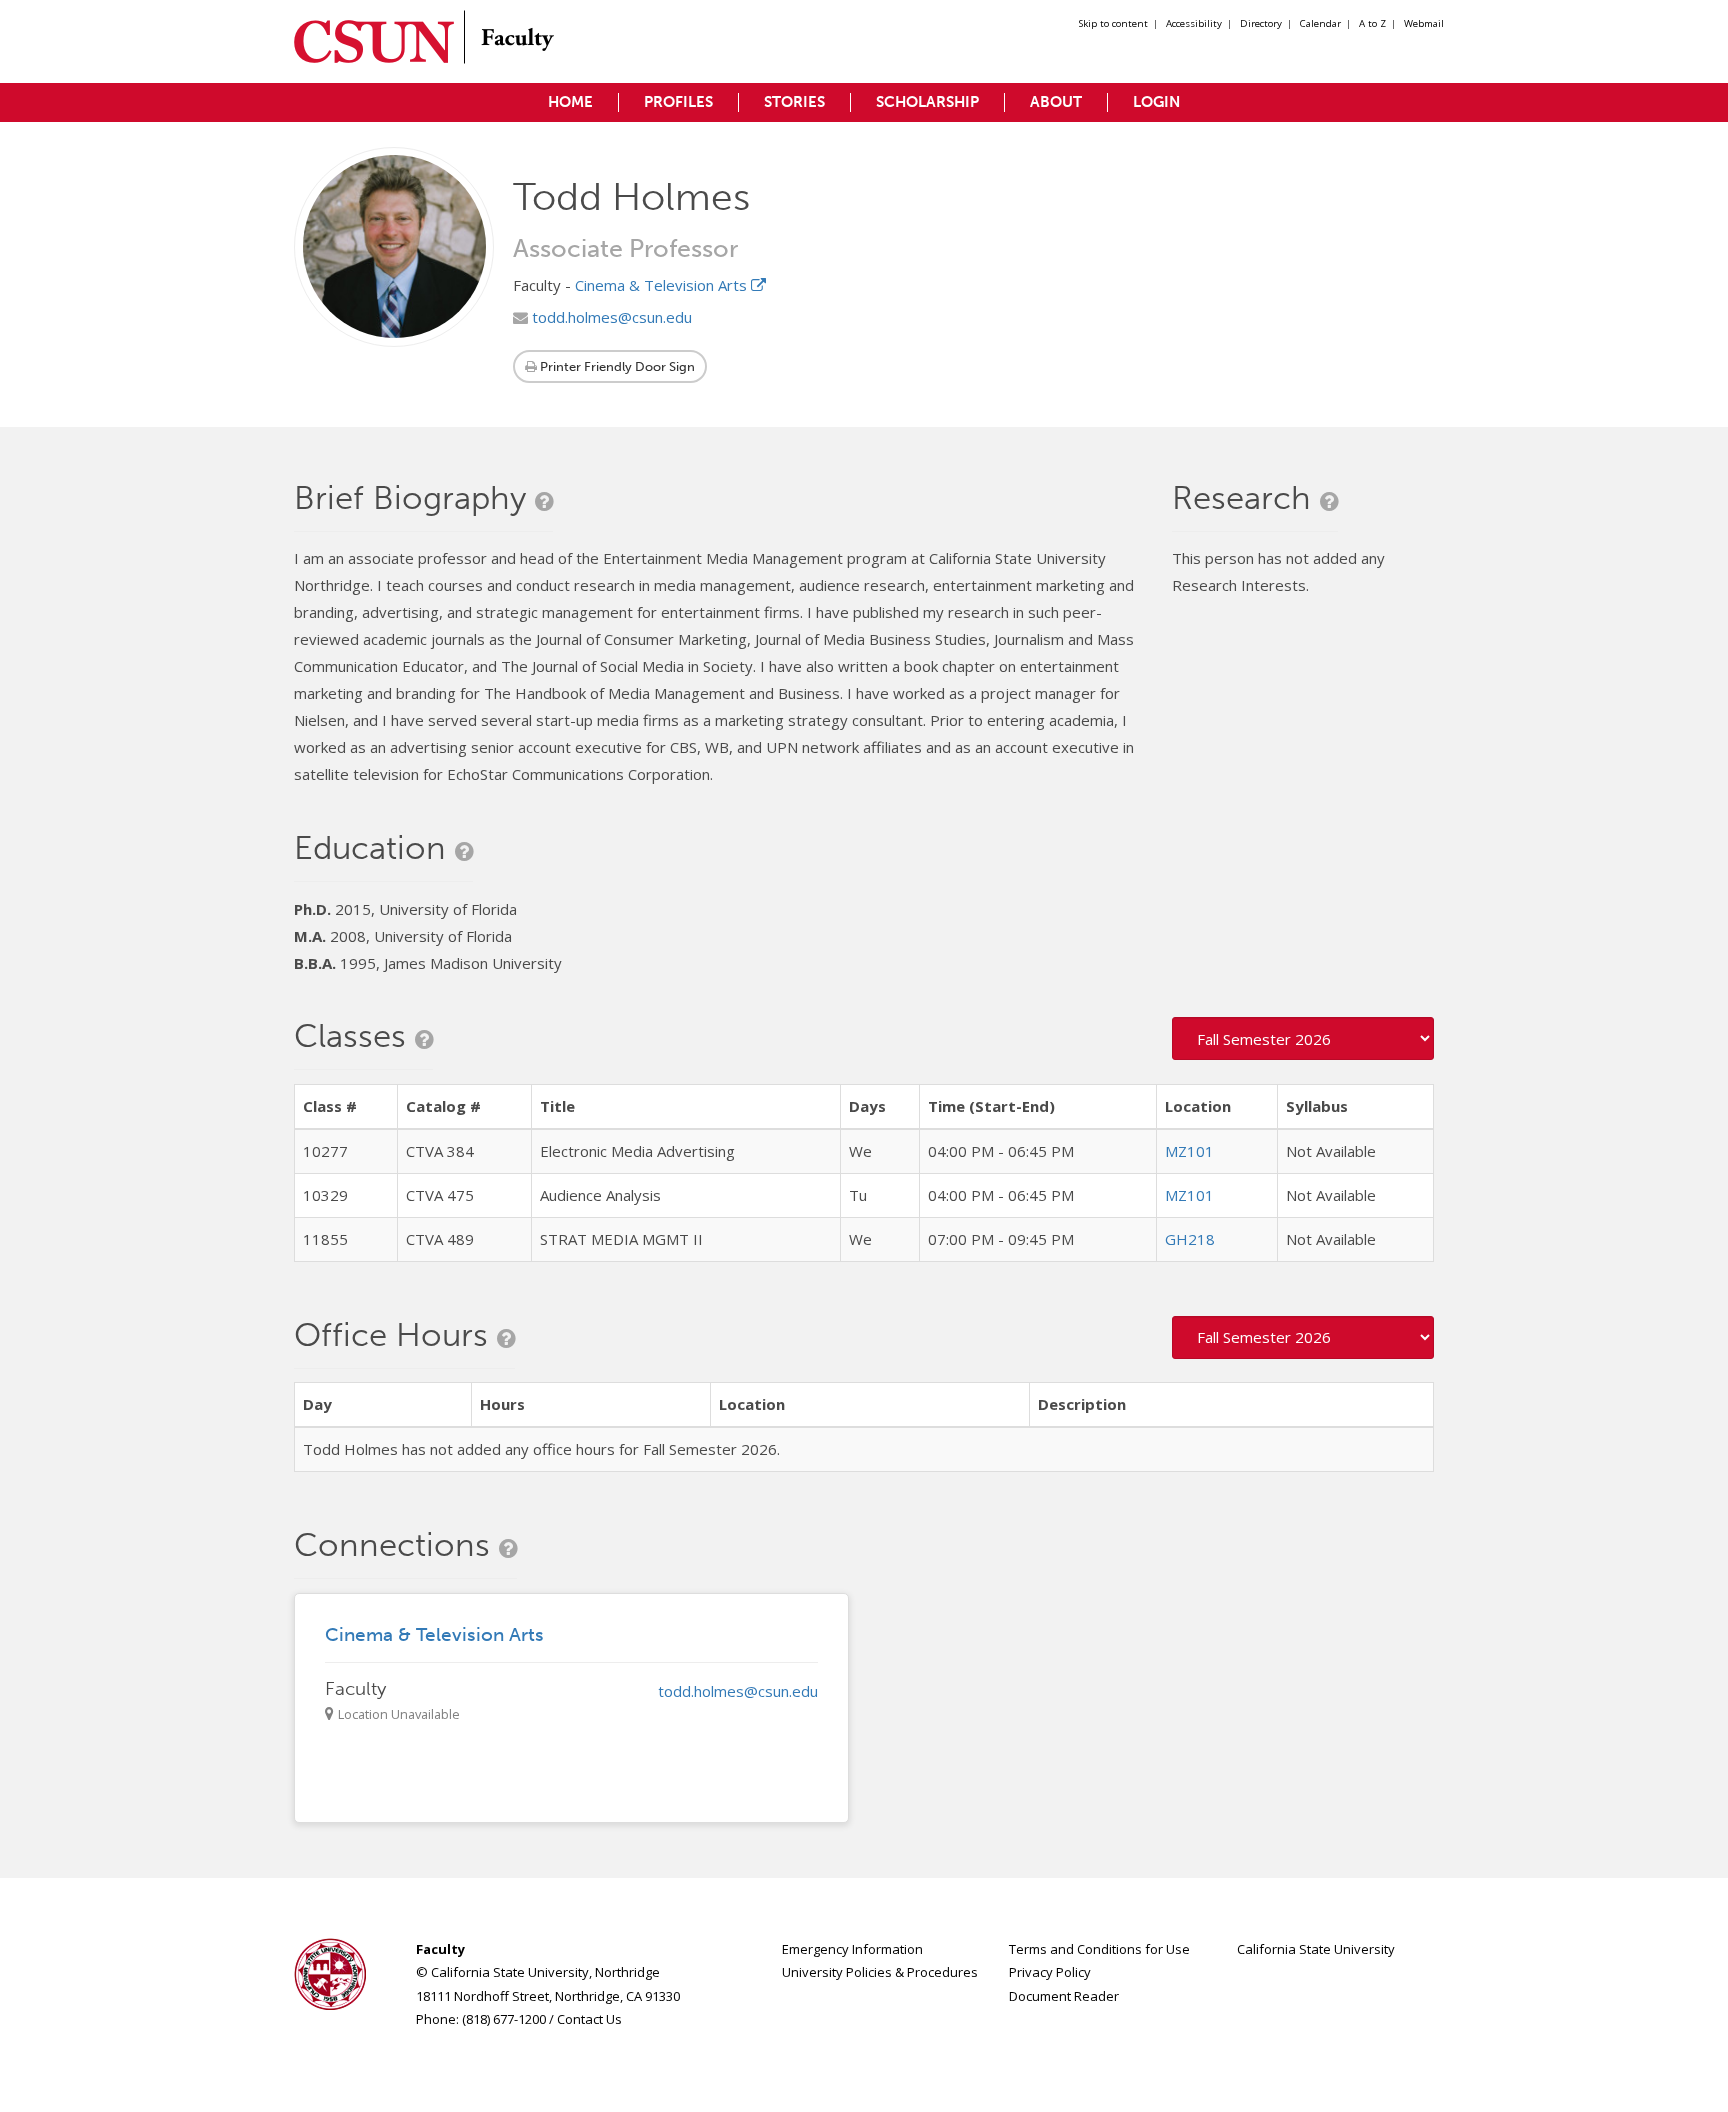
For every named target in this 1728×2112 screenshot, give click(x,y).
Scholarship (927, 102)
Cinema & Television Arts (663, 285)
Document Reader (1064, 1996)
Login (1156, 102)
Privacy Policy (1050, 1972)
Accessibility (1194, 23)
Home (570, 102)
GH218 (1190, 1239)
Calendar (1320, 23)
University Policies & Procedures (880, 1972)
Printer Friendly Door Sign (616, 366)
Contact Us (589, 2019)
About (1056, 102)
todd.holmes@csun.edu (610, 317)
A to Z (1372, 23)
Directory (1261, 23)
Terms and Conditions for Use (1099, 1949)
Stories (794, 102)
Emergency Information (852, 1949)
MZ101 (1189, 1151)
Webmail (1424, 23)
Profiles (678, 102)
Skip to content (1113, 23)
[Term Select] (1303, 1038)
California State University (1316, 1949)
